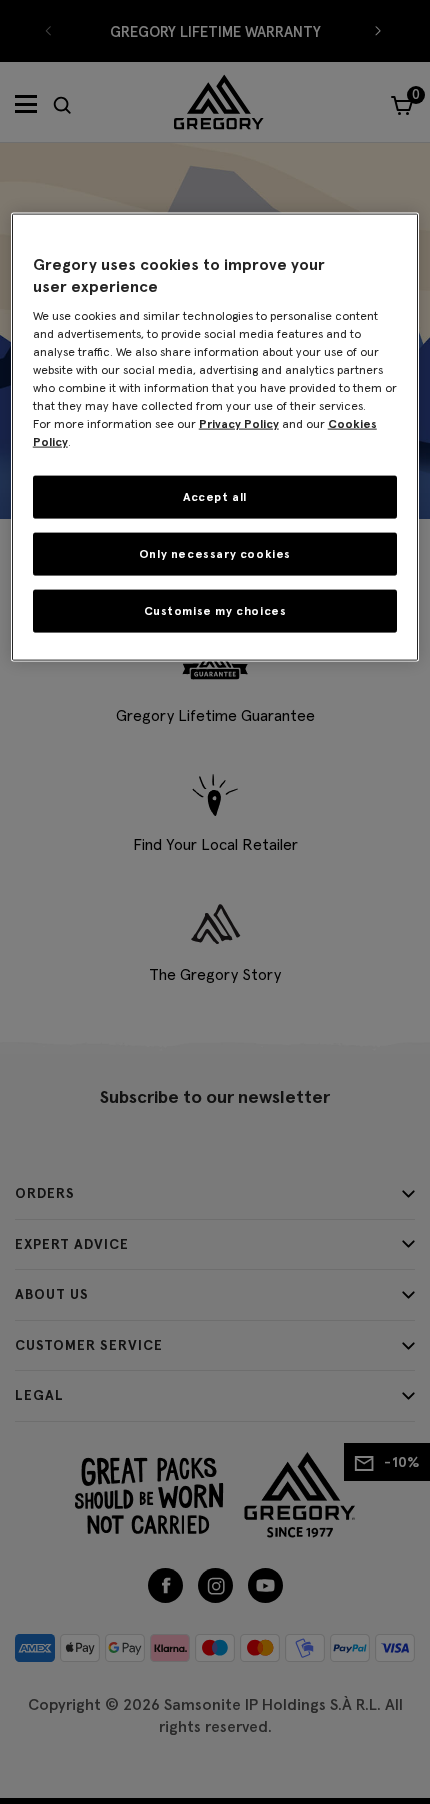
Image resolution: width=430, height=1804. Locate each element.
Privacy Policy (239, 423)
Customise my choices (215, 610)
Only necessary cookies (215, 553)
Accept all (215, 496)
